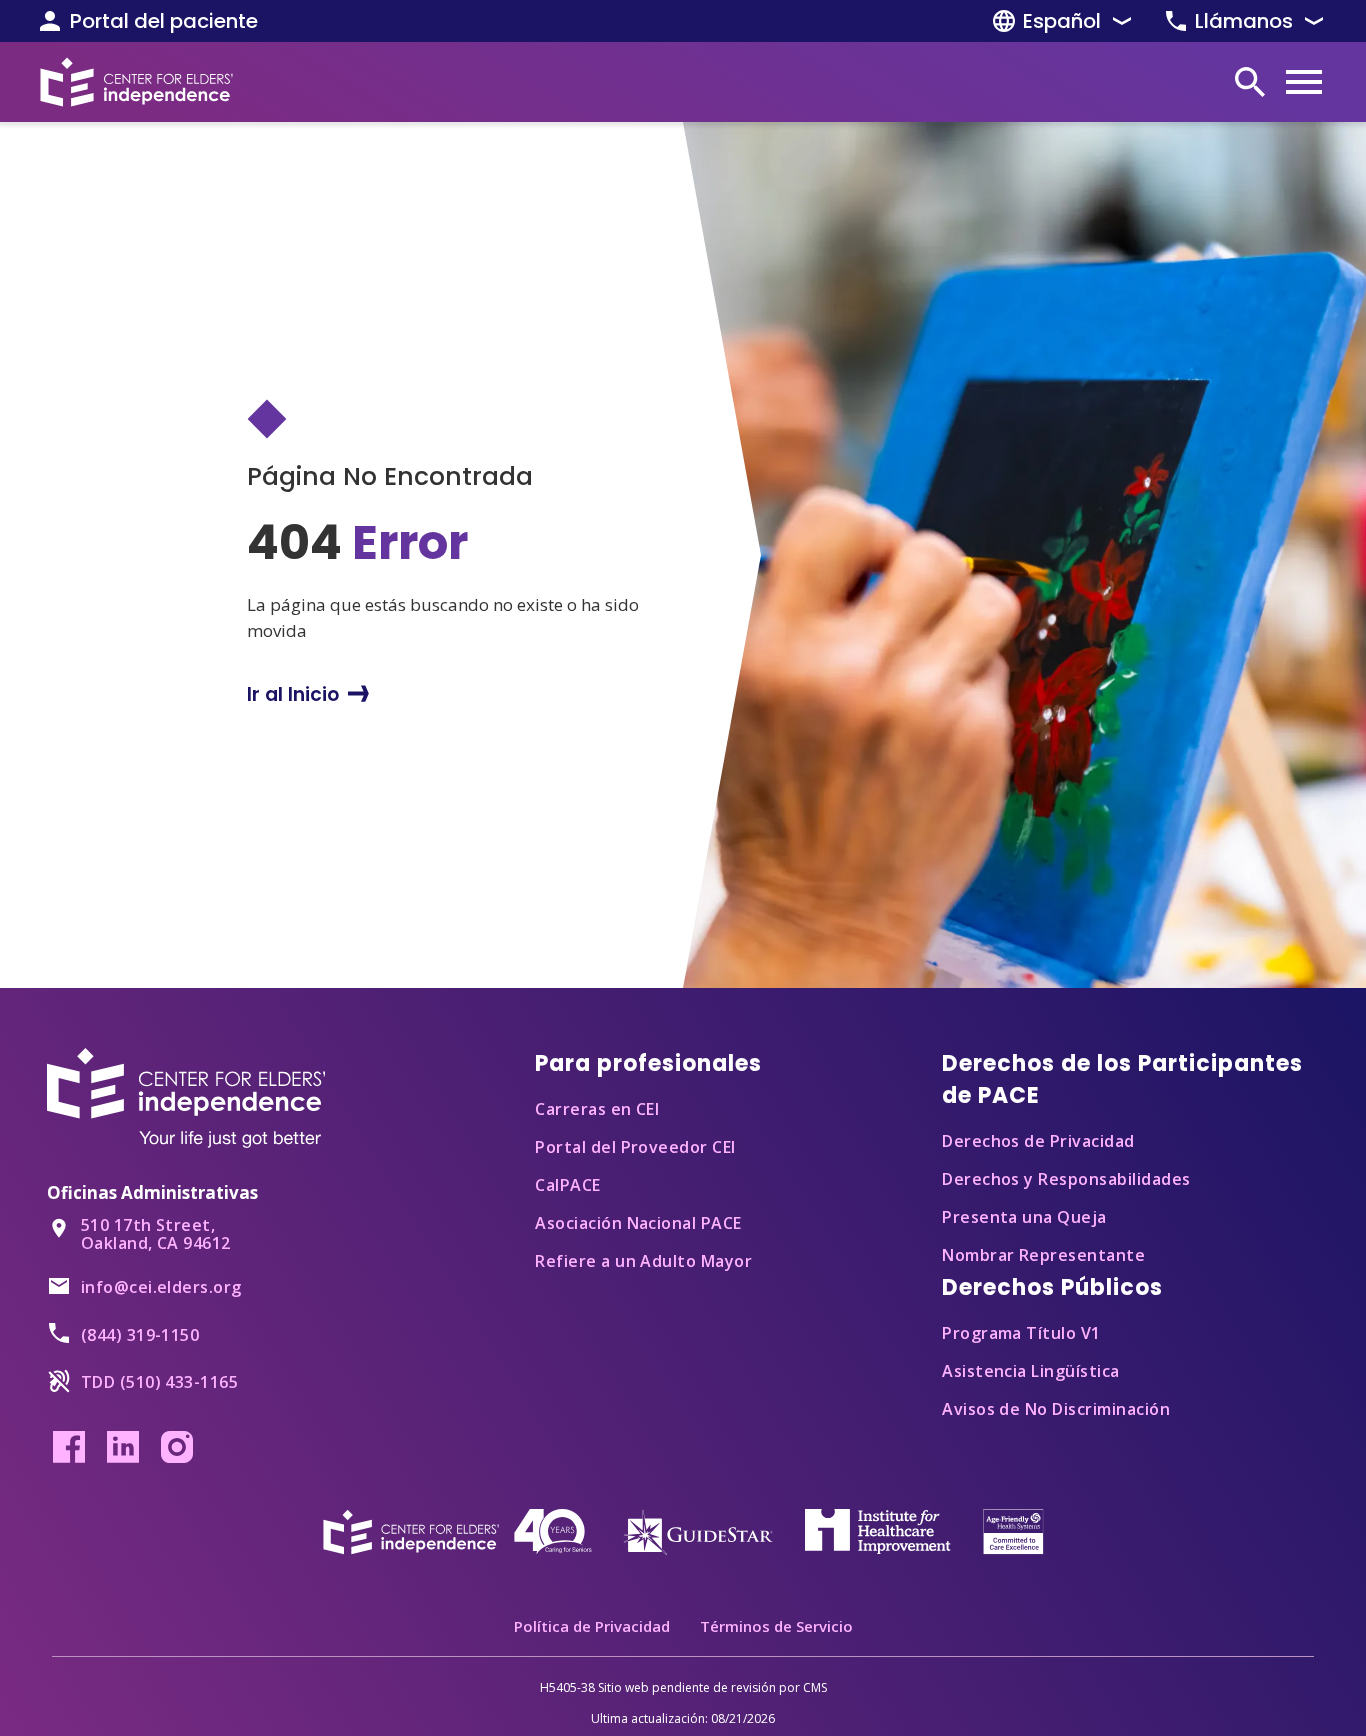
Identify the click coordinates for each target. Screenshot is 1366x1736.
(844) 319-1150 (140, 1335)
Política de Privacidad (592, 1626)
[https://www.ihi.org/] (878, 1528)
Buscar (1250, 82)
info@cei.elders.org (161, 1287)
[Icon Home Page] (136, 82)
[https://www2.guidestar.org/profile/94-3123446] (698, 1529)
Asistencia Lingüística (1031, 1371)
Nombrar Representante (1043, 1255)
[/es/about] (457, 1529)
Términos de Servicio (776, 1626)
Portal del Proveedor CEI (635, 1147)
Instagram (177, 1447)
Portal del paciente (164, 21)
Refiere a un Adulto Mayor (643, 1261)
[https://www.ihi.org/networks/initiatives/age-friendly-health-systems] (1013, 1529)
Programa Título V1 (1021, 1333)
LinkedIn (123, 1447)
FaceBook (69, 1447)
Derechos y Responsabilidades (1066, 1179)
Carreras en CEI (597, 1109)
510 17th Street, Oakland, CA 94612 (156, 1234)
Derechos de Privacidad (1038, 1141)
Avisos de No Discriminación (1056, 1409)
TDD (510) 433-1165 (159, 1382)
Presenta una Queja (1024, 1217)
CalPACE (567, 1185)
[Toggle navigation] (1304, 82)
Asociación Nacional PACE (638, 1223)
